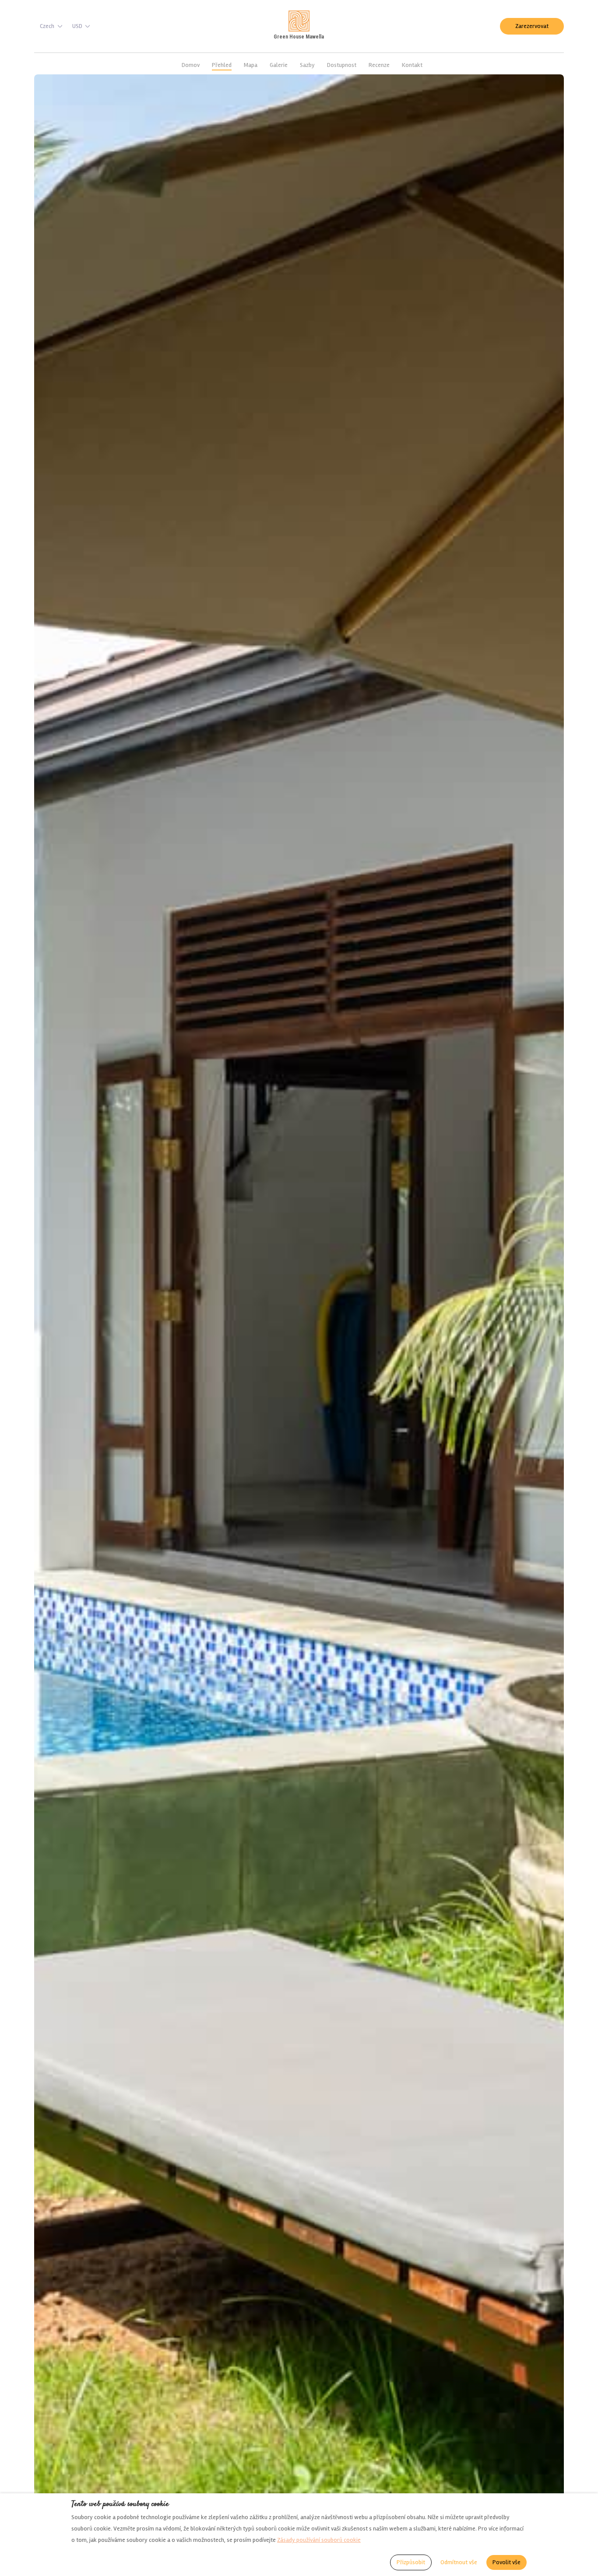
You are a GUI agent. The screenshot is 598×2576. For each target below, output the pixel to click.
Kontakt (412, 65)
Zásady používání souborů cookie (319, 2540)
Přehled (222, 65)
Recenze (379, 65)
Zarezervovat (532, 26)
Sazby (307, 65)
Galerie (279, 65)
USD (77, 26)
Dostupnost (342, 65)
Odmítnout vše (459, 2562)
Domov (191, 65)
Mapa (251, 65)
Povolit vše (507, 2562)
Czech (47, 26)
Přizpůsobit (411, 2562)
